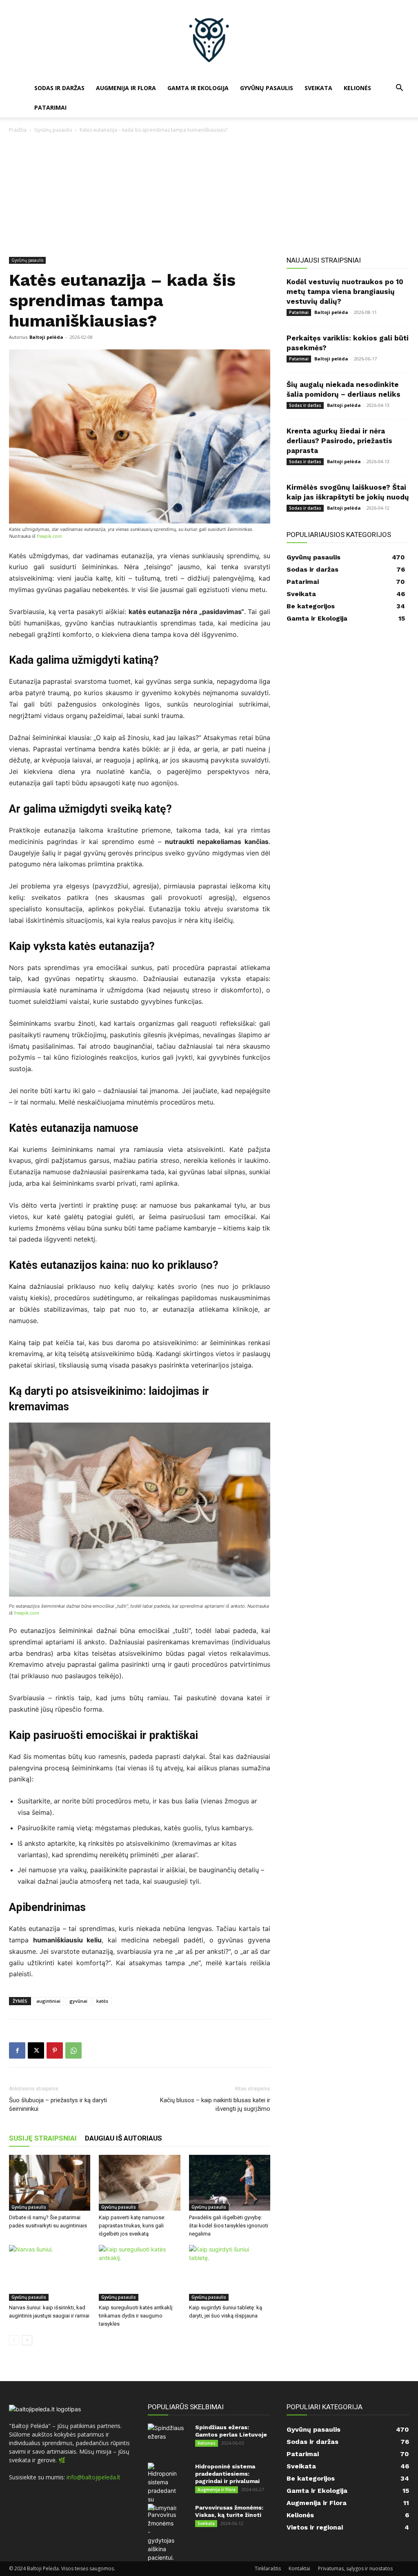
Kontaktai (299, 2568)
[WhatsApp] (73, 2050)
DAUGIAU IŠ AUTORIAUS (123, 2138)
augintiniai (48, 2001)
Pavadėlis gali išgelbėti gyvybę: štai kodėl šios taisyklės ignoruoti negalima (229, 2226)
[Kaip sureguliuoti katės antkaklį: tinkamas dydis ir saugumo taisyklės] (139, 2273)
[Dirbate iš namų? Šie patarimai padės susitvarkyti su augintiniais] (50, 2183)
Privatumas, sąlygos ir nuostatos (355, 2568)
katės (102, 2001)
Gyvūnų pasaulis (267, 88)
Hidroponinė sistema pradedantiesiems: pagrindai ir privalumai (227, 2474)
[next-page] (27, 2340)
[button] (399, 89)
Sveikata (318, 88)
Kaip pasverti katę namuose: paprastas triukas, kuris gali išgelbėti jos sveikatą (132, 2226)
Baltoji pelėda (46, 337)
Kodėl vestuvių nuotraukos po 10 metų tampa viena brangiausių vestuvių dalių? (345, 292)
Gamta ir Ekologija (198, 88)
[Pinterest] (55, 2050)
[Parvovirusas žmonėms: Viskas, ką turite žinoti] (162, 2533)
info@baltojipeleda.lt (93, 2477)
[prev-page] (14, 2340)
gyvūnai (78, 2001)
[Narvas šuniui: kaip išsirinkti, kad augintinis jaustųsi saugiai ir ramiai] (50, 2273)
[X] (36, 2050)
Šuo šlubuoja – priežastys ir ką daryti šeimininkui (58, 2104)
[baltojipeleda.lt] (209, 39)
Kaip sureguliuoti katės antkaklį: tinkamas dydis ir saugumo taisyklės (136, 2316)
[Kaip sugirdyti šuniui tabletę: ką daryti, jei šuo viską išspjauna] (230, 2273)
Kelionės (357, 88)
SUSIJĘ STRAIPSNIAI (43, 2138)
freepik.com (49, 536)
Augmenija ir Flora (126, 88)
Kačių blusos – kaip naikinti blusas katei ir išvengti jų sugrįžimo (215, 2104)
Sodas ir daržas (59, 88)
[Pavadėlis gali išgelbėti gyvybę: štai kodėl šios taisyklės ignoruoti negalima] (230, 2183)
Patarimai (50, 107)
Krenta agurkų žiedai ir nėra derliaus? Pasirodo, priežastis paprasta (339, 441)
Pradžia (18, 130)
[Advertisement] (209, 196)
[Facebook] (17, 2050)
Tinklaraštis (268, 2568)
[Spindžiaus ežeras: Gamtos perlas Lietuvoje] (167, 2438)
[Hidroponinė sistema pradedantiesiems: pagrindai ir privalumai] (162, 2487)
